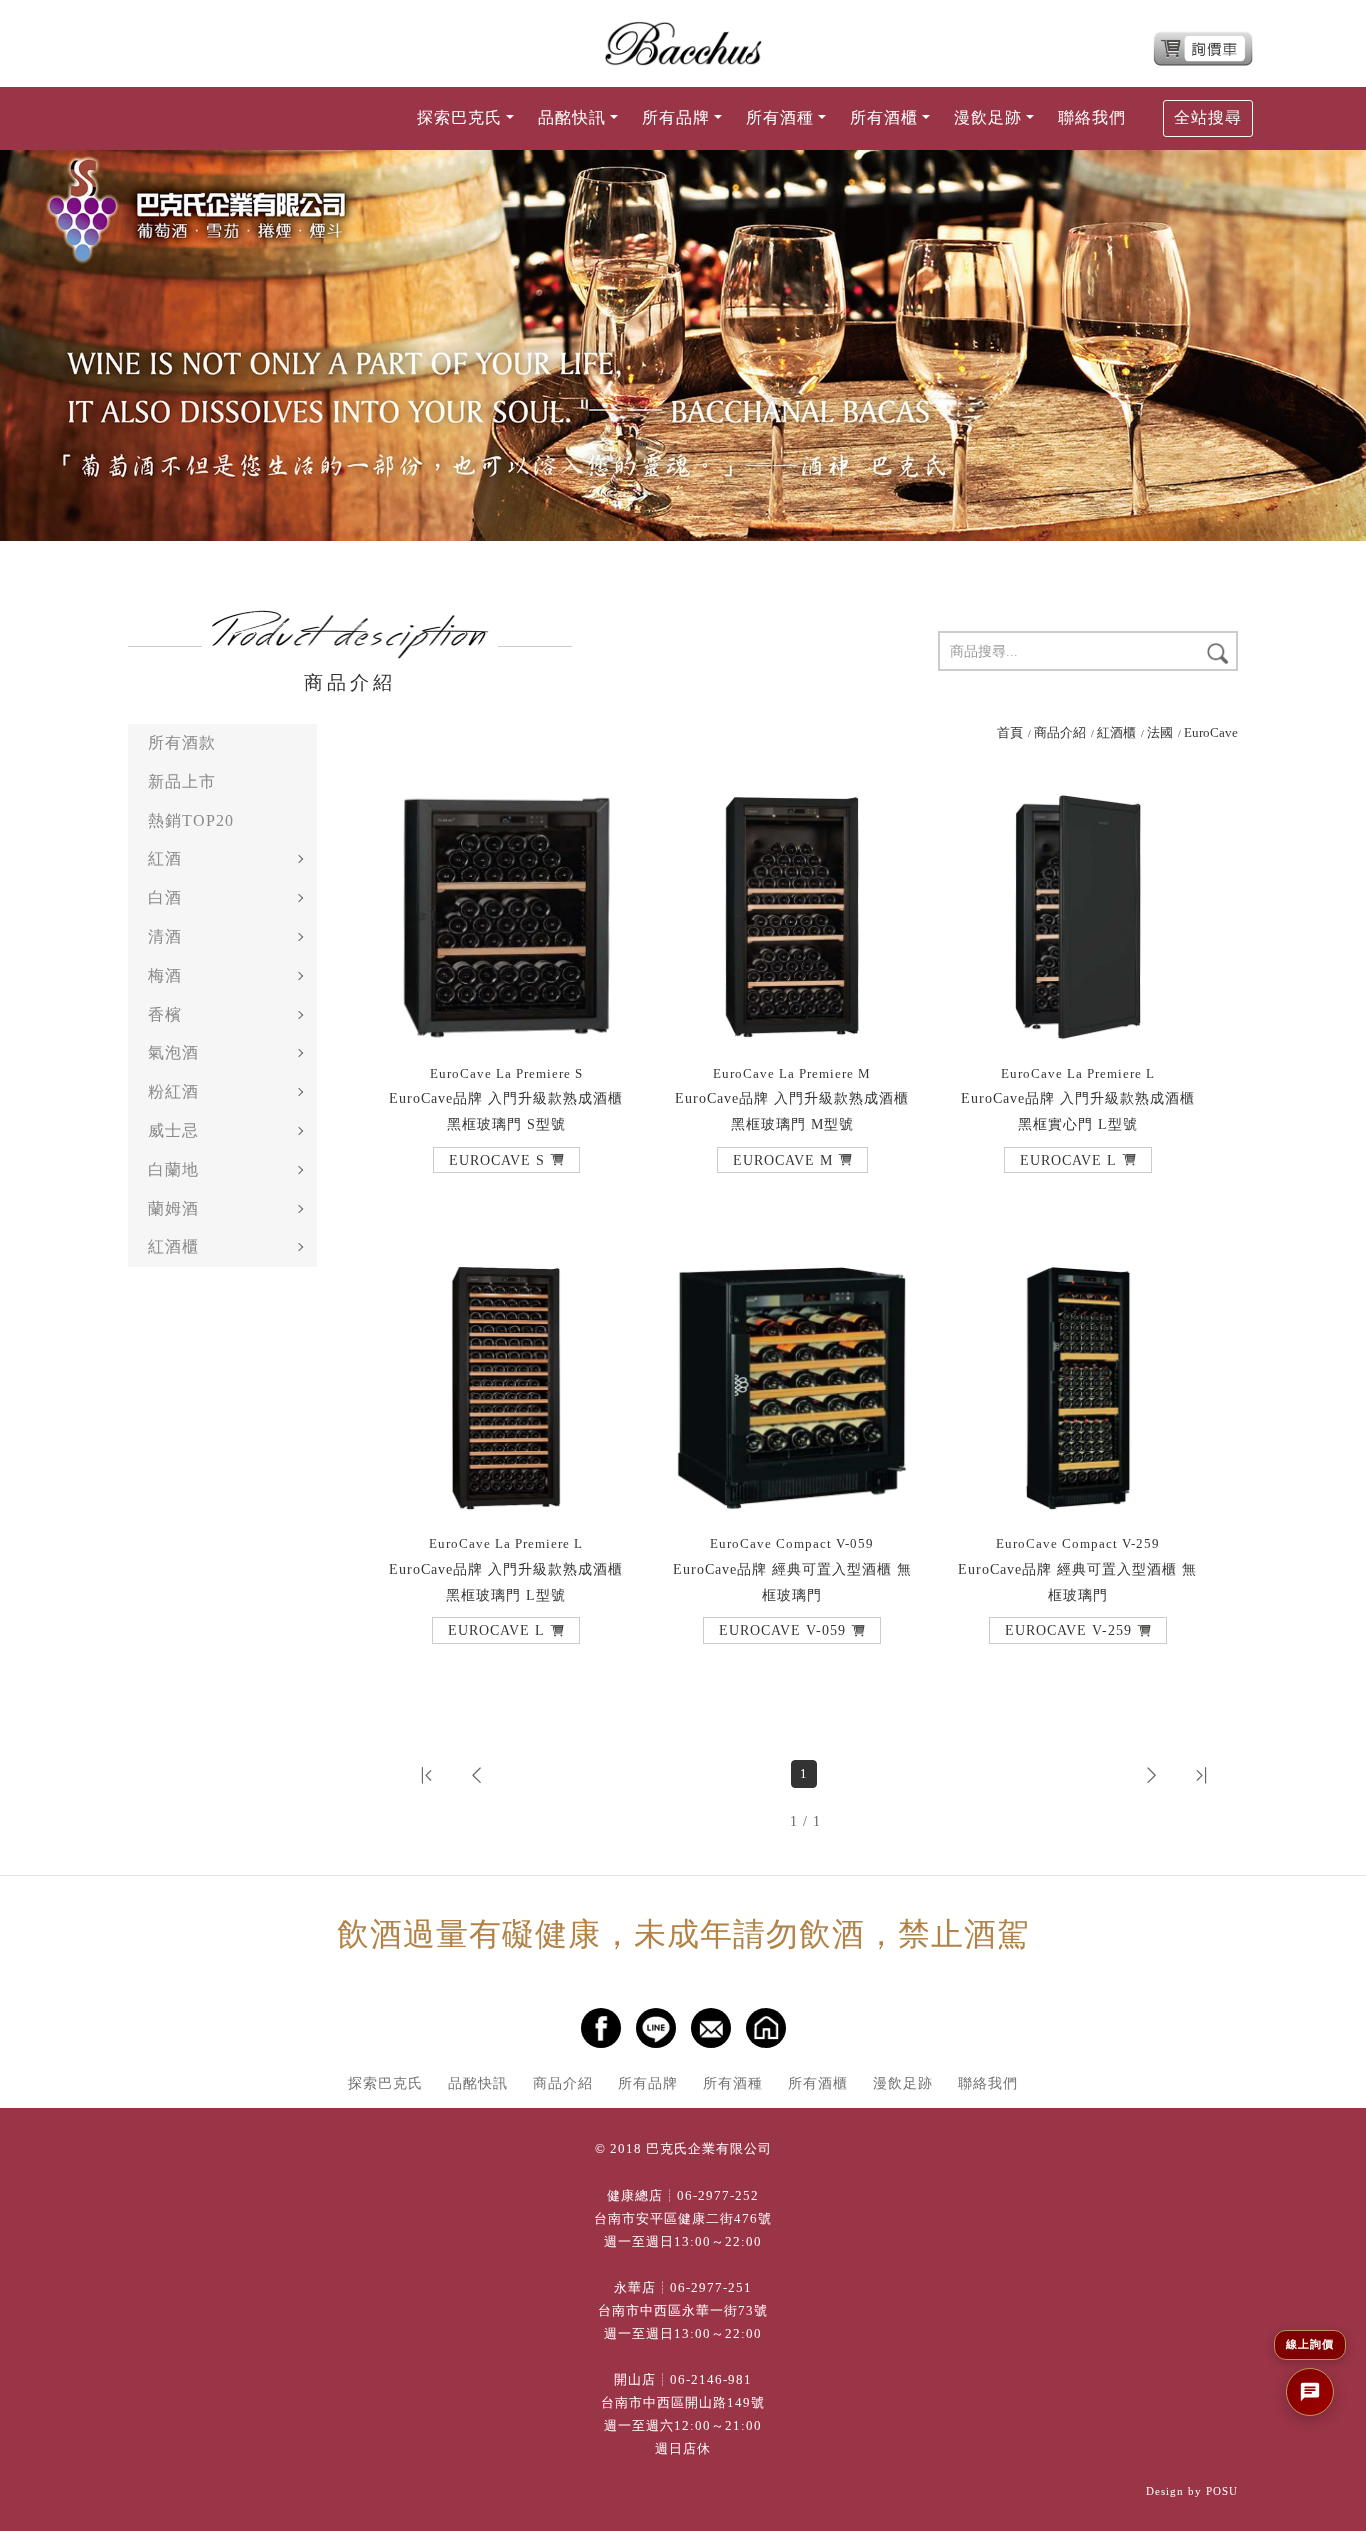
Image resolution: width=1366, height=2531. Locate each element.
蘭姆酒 (173, 1208)
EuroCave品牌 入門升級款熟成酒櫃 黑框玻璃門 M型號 (792, 1099)
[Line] (656, 2028)
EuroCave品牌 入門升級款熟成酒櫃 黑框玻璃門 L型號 (506, 1569)
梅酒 (165, 975)
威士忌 (173, 1130)
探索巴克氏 (385, 2083)
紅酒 (165, 858)
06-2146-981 (711, 2380)
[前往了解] (506, 917)
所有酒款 (182, 742)
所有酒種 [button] (780, 117)
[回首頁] (683, 43)
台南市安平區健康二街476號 (683, 2219)
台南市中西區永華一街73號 (683, 2311)
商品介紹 (1060, 733)
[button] (506, 1160)
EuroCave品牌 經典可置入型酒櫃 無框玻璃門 (792, 1569)
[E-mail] (711, 2028)
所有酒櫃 (818, 2083)
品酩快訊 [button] (572, 117)
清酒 (165, 936)
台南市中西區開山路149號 (683, 2403)
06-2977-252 (718, 2196)
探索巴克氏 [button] (459, 117)
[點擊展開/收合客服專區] (1310, 2392)
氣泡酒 (173, 1052)
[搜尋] (1217, 652)
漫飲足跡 (903, 2083)
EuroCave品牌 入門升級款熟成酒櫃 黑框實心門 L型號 (1078, 1099)
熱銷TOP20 (191, 820)
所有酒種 (733, 2083)
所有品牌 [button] (676, 117)
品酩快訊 (478, 2083)
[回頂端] (1328, 2448)
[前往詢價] (1203, 48)
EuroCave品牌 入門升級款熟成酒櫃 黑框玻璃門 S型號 (506, 1099)
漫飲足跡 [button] (988, 117)
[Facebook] (601, 2028)
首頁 (1010, 733)
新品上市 (182, 781)
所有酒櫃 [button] (884, 117)
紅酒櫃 (173, 1246)
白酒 (165, 897)
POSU (1222, 2491)
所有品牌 (648, 2083)
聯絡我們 (1092, 117)
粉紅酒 (173, 1091)
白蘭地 (173, 1169)
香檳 (165, 1014)
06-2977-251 (711, 2288)
